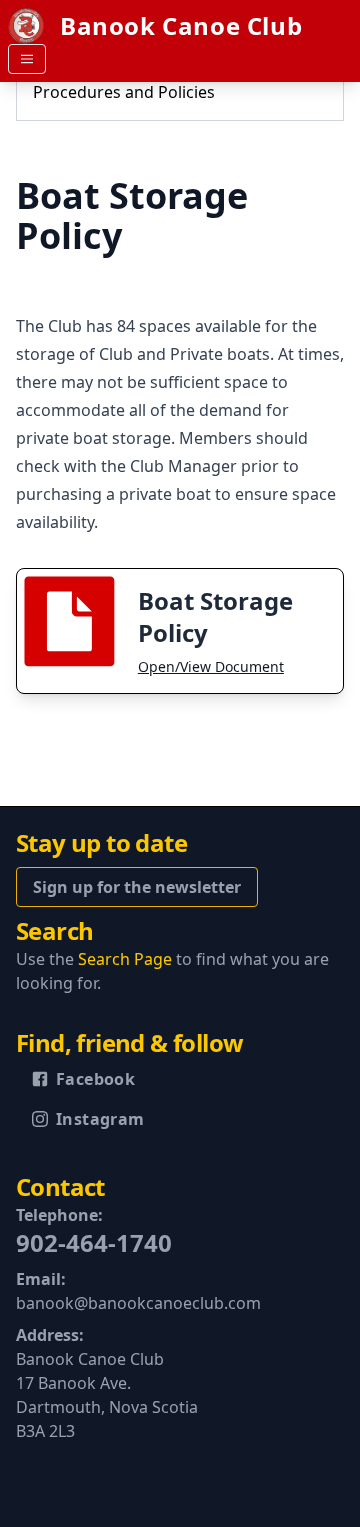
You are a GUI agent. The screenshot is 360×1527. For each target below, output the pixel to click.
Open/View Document (211, 666)
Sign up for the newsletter (137, 887)
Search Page (125, 959)
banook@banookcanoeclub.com (138, 1303)
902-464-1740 (94, 1242)
